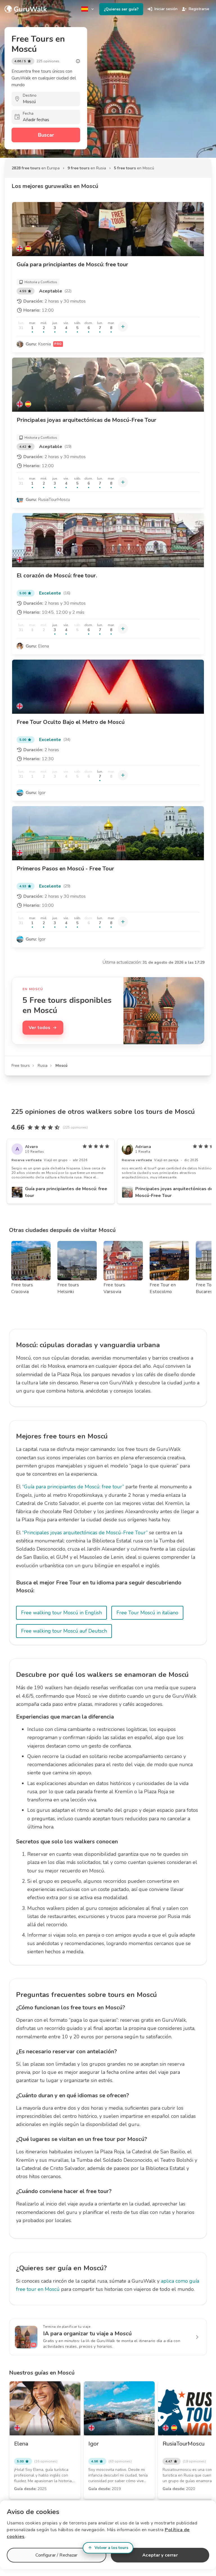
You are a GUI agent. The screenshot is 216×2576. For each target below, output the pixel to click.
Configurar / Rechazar (56, 2555)
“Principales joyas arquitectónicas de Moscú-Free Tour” (85, 1533)
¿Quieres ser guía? (121, 9)
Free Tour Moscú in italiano (147, 1613)
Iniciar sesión (166, 9)
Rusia (43, 1066)
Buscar (46, 135)
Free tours (21, 1066)
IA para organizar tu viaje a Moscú (87, 2334)
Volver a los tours (111, 2548)
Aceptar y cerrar (160, 2555)
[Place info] (78, 61)
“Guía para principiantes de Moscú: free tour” (73, 1487)
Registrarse (199, 9)
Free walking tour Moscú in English (61, 1613)
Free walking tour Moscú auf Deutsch (64, 1631)
